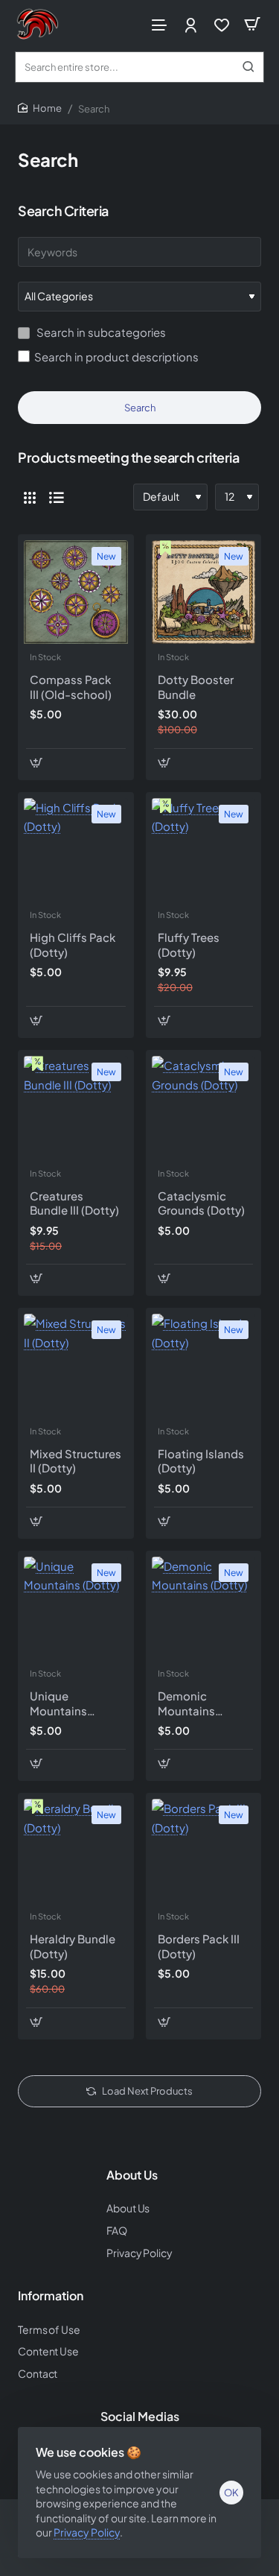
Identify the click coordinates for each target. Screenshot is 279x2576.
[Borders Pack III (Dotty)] (204, 1851)
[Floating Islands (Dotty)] (204, 1366)
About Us (132, 2175)
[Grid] (30, 497)
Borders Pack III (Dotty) (199, 1946)
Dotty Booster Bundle (196, 687)
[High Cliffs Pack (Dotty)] (76, 850)
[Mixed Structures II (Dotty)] (76, 1366)
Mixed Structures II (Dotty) (76, 1461)
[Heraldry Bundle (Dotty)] (76, 1851)
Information (51, 2296)
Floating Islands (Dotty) (201, 1461)
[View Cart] (252, 24)
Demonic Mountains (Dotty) (186, 1703)
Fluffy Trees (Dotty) (189, 944)
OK (231, 2493)
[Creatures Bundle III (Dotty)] (76, 1108)
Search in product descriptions (116, 357)
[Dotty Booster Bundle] (204, 592)
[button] (36, 763)
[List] (57, 497)
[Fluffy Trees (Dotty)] (204, 850)
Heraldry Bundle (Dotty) (73, 1946)
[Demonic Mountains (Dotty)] (204, 1609)
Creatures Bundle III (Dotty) (74, 1203)
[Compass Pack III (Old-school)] (76, 592)
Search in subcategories (100, 332)
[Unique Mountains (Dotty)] (76, 1609)
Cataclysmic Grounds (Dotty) (201, 1203)
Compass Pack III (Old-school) (71, 687)
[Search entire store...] (248, 67)
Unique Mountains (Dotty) (58, 1703)
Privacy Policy (87, 2532)
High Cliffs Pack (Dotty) (73, 944)
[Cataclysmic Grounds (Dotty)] (204, 1108)
